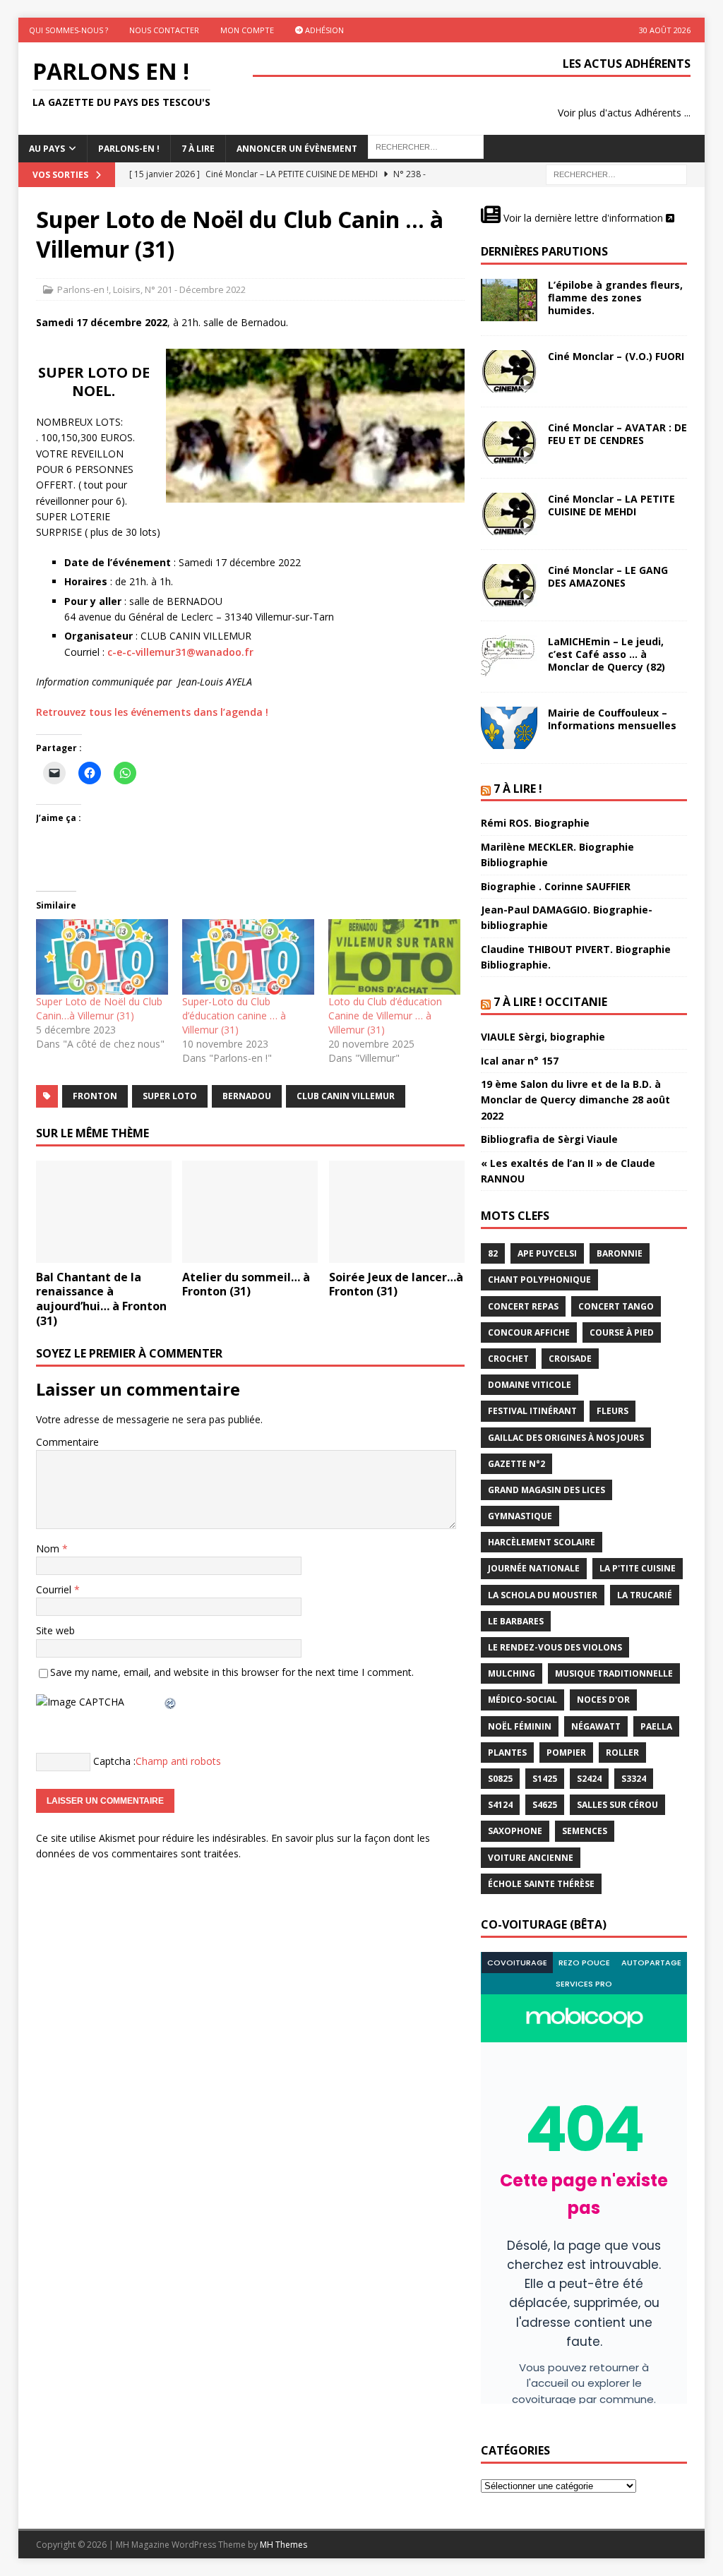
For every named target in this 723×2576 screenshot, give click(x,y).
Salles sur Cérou (617, 1805)
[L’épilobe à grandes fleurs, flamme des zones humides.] (509, 300)
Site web (55, 1630)
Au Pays (47, 149)
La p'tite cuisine (638, 1568)
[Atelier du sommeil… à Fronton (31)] (250, 1212)
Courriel (55, 1589)
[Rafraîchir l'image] (171, 1702)
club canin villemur (346, 1096)
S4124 (500, 1805)
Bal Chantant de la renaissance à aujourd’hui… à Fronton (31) (101, 1299)
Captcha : (114, 1760)
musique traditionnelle (614, 1673)
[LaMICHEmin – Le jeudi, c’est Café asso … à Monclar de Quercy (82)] (509, 657)
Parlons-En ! (129, 149)
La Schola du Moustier (543, 1595)
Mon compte (247, 30)
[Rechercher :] (616, 174)
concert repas (523, 1306)
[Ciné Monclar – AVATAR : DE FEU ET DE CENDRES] (509, 443)
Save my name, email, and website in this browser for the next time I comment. (232, 1672)
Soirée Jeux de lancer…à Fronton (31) (396, 1284)
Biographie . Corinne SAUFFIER (556, 886)
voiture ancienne (531, 1858)
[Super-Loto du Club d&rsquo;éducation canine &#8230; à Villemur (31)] (248, 957)
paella (656, 1726)
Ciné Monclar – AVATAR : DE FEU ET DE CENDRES (617, 434)
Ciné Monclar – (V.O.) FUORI (616, 356)
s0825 (500, 1779)
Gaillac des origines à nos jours (566, 1438)
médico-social (522, 1700)
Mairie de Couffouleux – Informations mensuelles (612, 719)
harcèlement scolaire (542, 1542)
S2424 (589, 1779)
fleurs (613, 1411)
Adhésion (323, 30)
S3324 (634, 1779)
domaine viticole (530, 1385)
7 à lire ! (518, 789)
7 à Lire (198, 149)
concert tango (616, 1306)
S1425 (545, 1779)
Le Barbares (516, 1621)
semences (585, 1831)
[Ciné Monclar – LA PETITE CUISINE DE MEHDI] (509, 514)
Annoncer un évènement (297, 149)
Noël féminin (520, 1726)
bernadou (247, 1096)
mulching (512, 1673)
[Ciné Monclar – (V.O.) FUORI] (509, 371)
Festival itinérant (532, 1411)
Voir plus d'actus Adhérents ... (624, 113)
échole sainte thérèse (541, 1884)
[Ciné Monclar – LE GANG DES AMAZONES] (509, 585)
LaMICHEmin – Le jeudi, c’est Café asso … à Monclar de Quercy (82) (607, 654)
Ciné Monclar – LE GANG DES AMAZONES (608, 576)
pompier (566, 1753)
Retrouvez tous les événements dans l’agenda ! (152, 712)
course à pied (622, 1332)
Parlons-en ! (83, 289)
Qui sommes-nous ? (68, 30)
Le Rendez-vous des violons (555, 1647)
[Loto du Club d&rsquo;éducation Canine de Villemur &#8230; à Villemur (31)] (394, 957)
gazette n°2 (516, 1464)
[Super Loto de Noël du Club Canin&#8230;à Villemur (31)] (102, 957)
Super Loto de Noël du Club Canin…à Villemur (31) (99, 1008)
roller (622, 1753)
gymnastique (520, 1516)
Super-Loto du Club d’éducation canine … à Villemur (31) (234, 1016)
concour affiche (529, 1332)
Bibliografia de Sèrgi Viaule (549, 1139)
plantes (507, 1753)
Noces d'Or (603, 1700)
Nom (49, 1548)
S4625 (545, 1805)
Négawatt (596, 1726)
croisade (570, 1359)
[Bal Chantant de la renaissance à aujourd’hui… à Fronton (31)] (104, 1212)
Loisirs (127, 289)
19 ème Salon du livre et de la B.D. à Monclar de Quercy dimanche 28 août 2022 (575, 1100)
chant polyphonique (539, 1280)
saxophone (515, 1831)
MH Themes (283, 2545)
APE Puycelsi (547, 1253)
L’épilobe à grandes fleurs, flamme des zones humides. (615, 298)
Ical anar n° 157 (520, 1061)
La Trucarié (645, 1595)
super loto (170, 1096)
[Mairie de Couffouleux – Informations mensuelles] (509, 728)
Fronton (95, 1096)
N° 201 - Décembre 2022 (195, 289)
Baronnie (620, 1253)
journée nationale (534, 1568)
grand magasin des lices (546, 1490)
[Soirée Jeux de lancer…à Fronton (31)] (397, 1212)
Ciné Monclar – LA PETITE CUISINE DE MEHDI (611, 505)
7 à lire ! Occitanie (550, 1002)
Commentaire (67, 1442)
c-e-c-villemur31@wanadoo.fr (180, 652)
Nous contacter (164, 30)
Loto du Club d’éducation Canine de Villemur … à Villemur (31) (385, 1016)
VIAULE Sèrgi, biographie (543, 1037)
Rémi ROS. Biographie (535, 823)
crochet (508, 1359)
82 (493, 1253)
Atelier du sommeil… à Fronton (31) (246, 1284)
